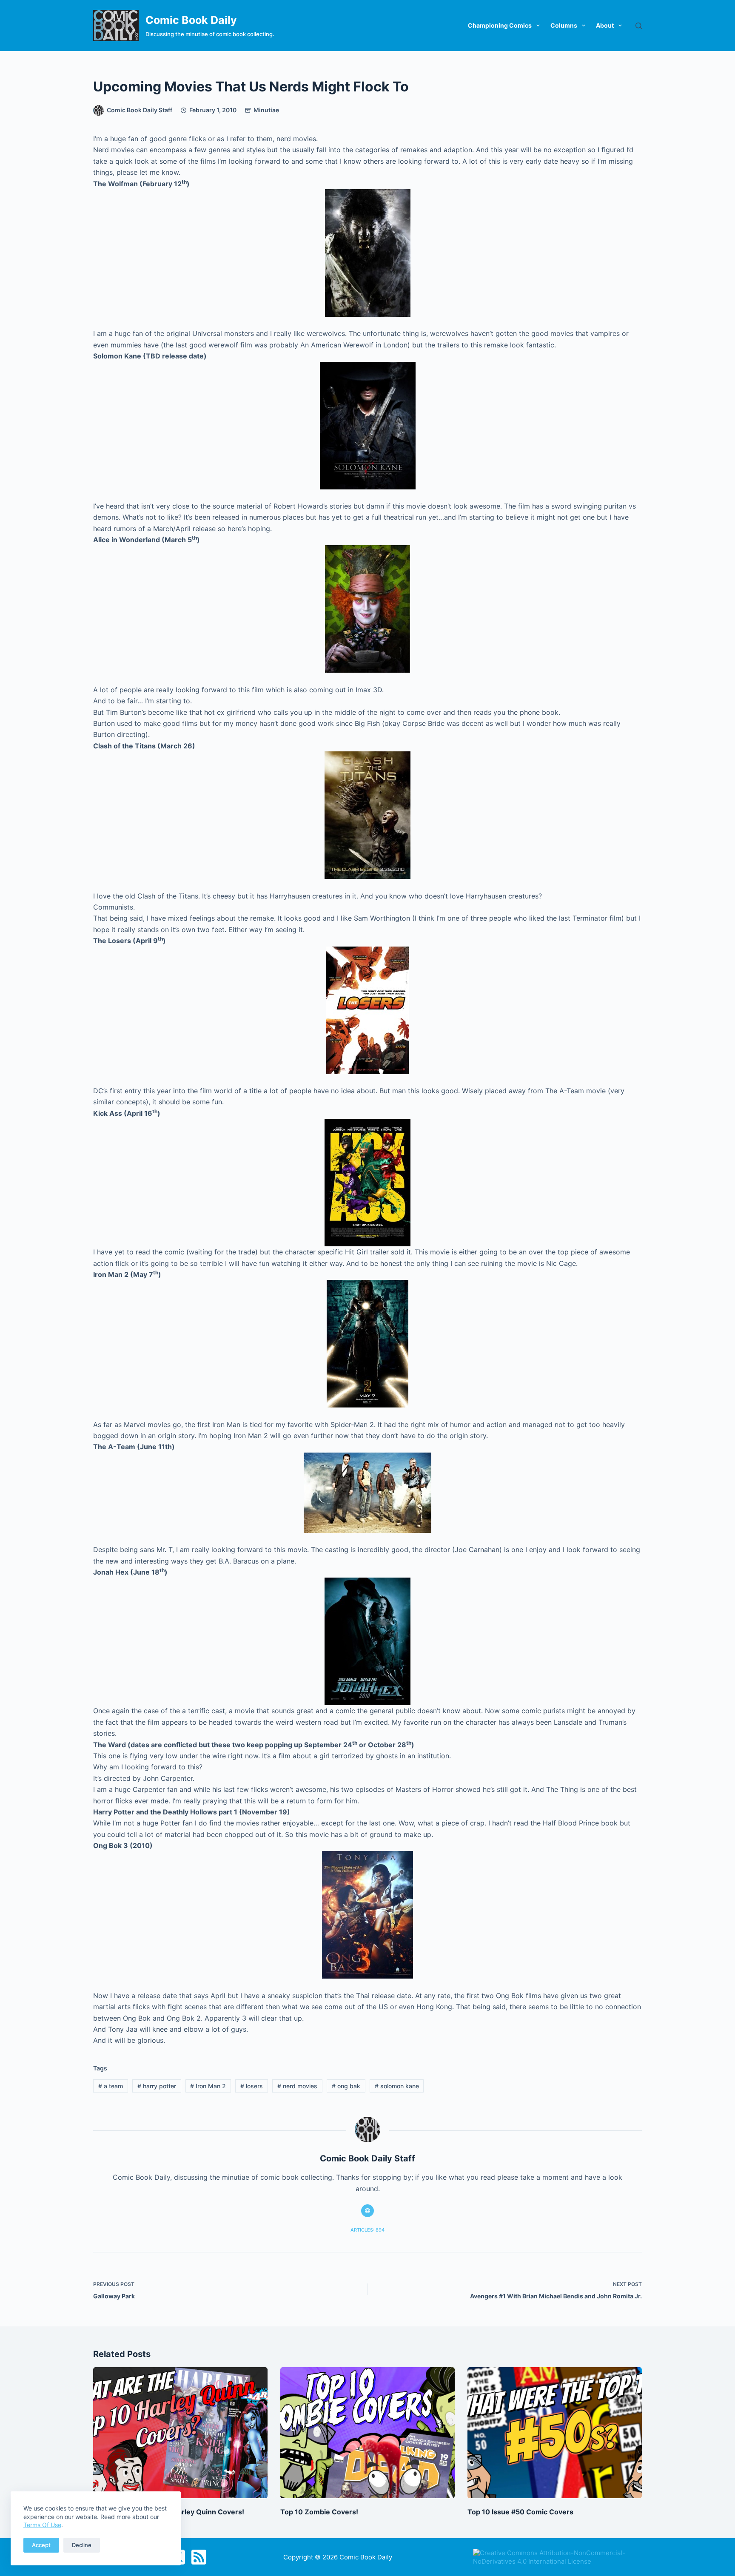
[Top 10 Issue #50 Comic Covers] (555, 2433)
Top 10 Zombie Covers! (319, 2512)
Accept (41, 2545)
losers (252, 2086)
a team (111, 2086)
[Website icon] (367, 2211)
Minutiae (266, 110)
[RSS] (199, 2557)
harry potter (157, 2086)
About (605, 25)
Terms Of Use (42, 2525)
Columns (564, 25)
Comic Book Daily (191, 20)
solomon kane (397, 2086)
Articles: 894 (367, 2230)
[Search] (639, 26)
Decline (82, 2545)
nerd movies (297, 2086)
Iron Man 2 (208, 2086)
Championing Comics (500, 25)
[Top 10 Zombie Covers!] (367, 2433)
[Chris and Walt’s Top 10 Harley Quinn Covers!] (180, 2433)
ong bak (346, 2086)
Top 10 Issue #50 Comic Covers (520, 2512)
